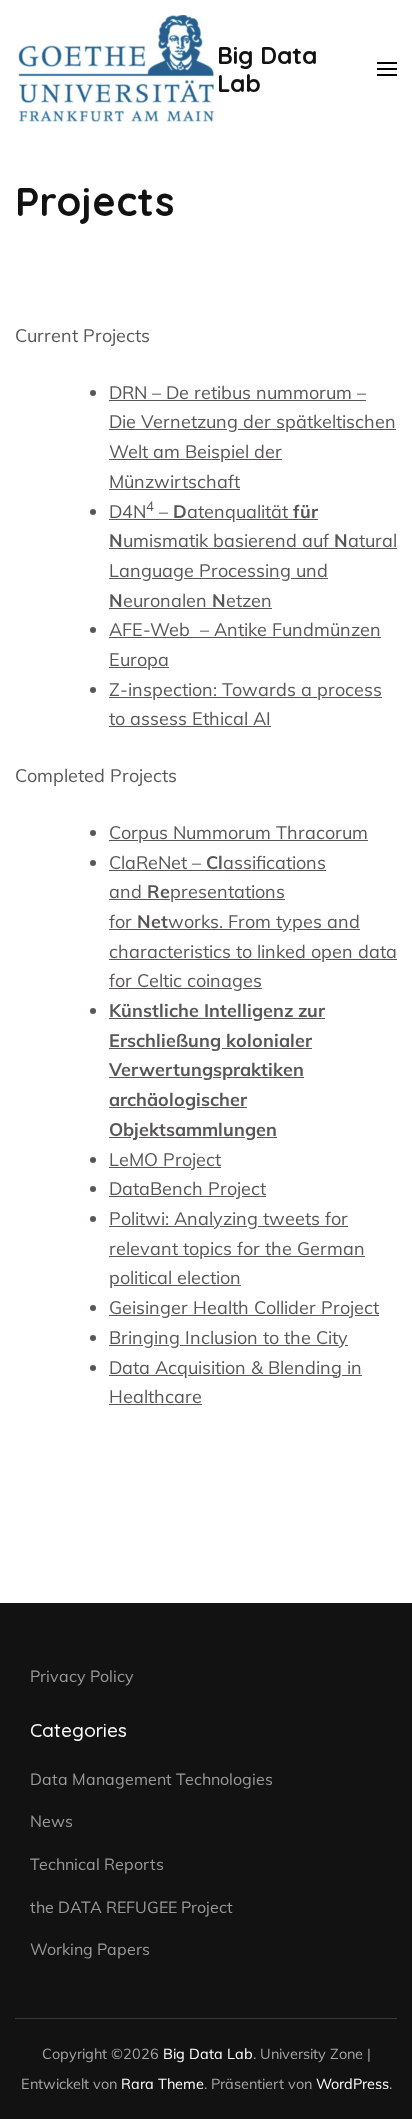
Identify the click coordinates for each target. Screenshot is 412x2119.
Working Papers (90, 1949)
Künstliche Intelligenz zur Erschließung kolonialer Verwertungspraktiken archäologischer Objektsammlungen (217, 1070)
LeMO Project (165, 1159)
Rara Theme (162, 2083)
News (51, 1821)
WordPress (352, 2083)
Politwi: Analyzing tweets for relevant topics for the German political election (237, 1248)
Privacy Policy (82, 1676)
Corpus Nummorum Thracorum (238, 832)
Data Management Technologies (151, 1779)
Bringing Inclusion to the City (228, 1337)
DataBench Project (187, 1188)
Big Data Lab (267, 69)
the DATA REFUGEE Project (131, 1907)
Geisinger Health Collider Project (244, 1307)
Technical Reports (97, 1864)
